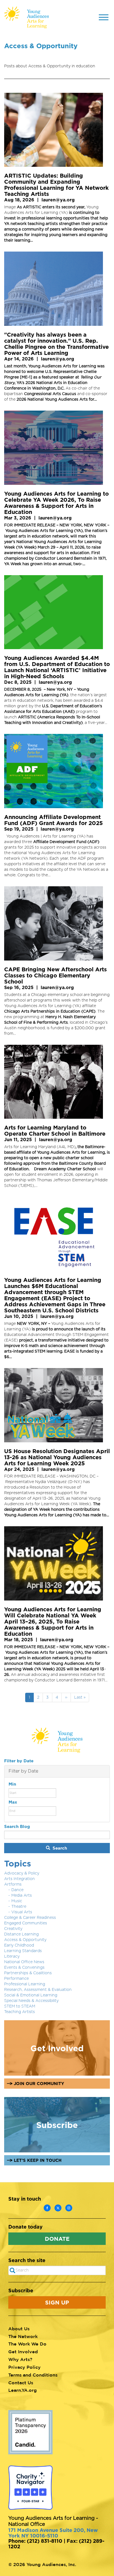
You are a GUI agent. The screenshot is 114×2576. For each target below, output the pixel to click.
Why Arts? (20, 2359)
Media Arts (22, 1896)
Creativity (13, 1929)
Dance (17, 1890)
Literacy (12, 1957)
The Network (23, 2336)
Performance (16, 1979)
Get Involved (23, 2352)
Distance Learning (21, 1934)
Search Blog (17, 1826)
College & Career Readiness (30, 1918)
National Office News (24, 1962)
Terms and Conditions (33, 2375)
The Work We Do (27, 2344)
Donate (57, 2239)
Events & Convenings (24, 1968)
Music (17, 1901)
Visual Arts (22, 1912)
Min (12, 1784)
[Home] (27, 17)
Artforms (13, 1884)
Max (13, 1802)
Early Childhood (19, 1945)
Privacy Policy (24, 2367)
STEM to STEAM (20, 2006)
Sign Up (57, 2302)
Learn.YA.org (23, 2390)
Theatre (19, 1907)
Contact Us (21, 2383)
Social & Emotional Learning (31, 1995)
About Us (19, 2329)
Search (59, 1848)
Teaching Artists (20, 2012)
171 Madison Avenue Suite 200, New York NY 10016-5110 (53, 2533)
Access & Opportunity (25, 1940)
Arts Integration (20, 1879)
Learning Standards (23, 1951)
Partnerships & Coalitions (28, 1973)
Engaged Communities (26, 1923)
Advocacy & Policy (22, 1873)
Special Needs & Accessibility (31, 2001)
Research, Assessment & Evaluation (38, 1990)
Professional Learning (25, 1984)
